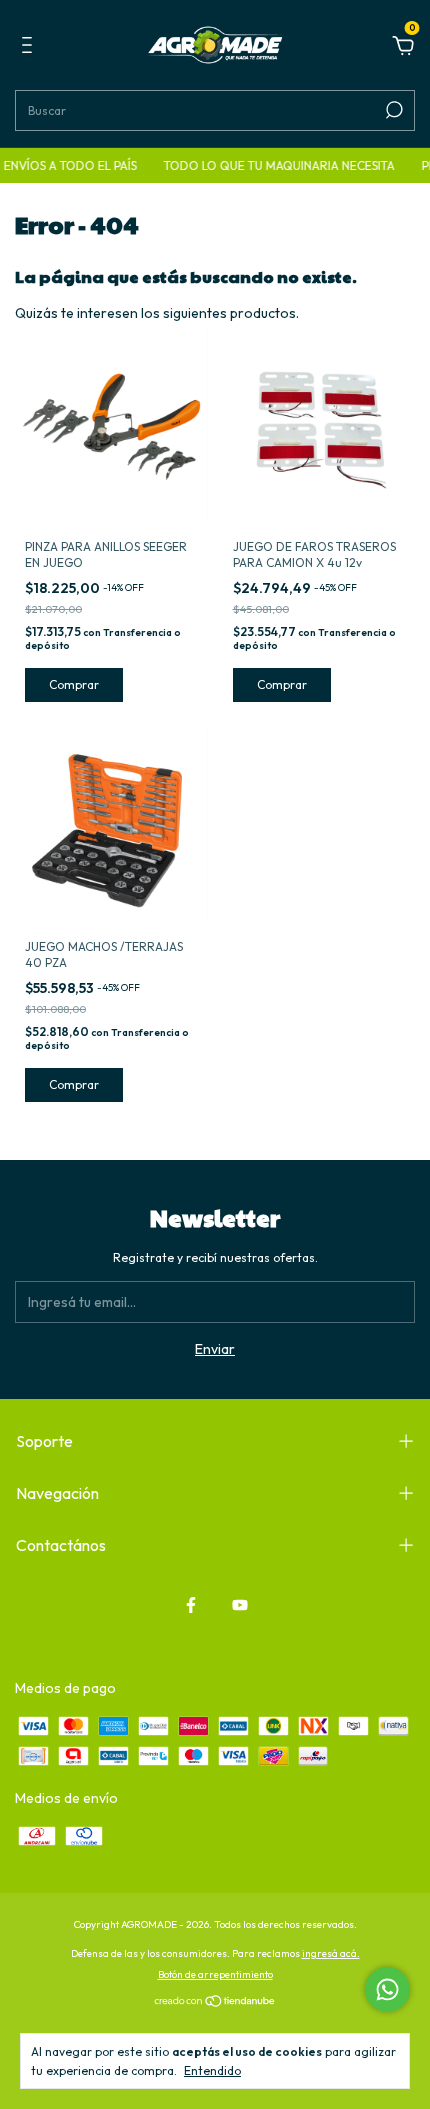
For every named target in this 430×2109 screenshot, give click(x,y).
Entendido (212, 2070)
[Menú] (30, 48)
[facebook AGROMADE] (191, 1605)
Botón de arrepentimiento (215, 1974)
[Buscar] (392, 110)
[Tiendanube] (215, 2003)
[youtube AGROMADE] (240, 1605)
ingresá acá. (331, 1953)
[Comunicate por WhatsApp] (387, 1989)
